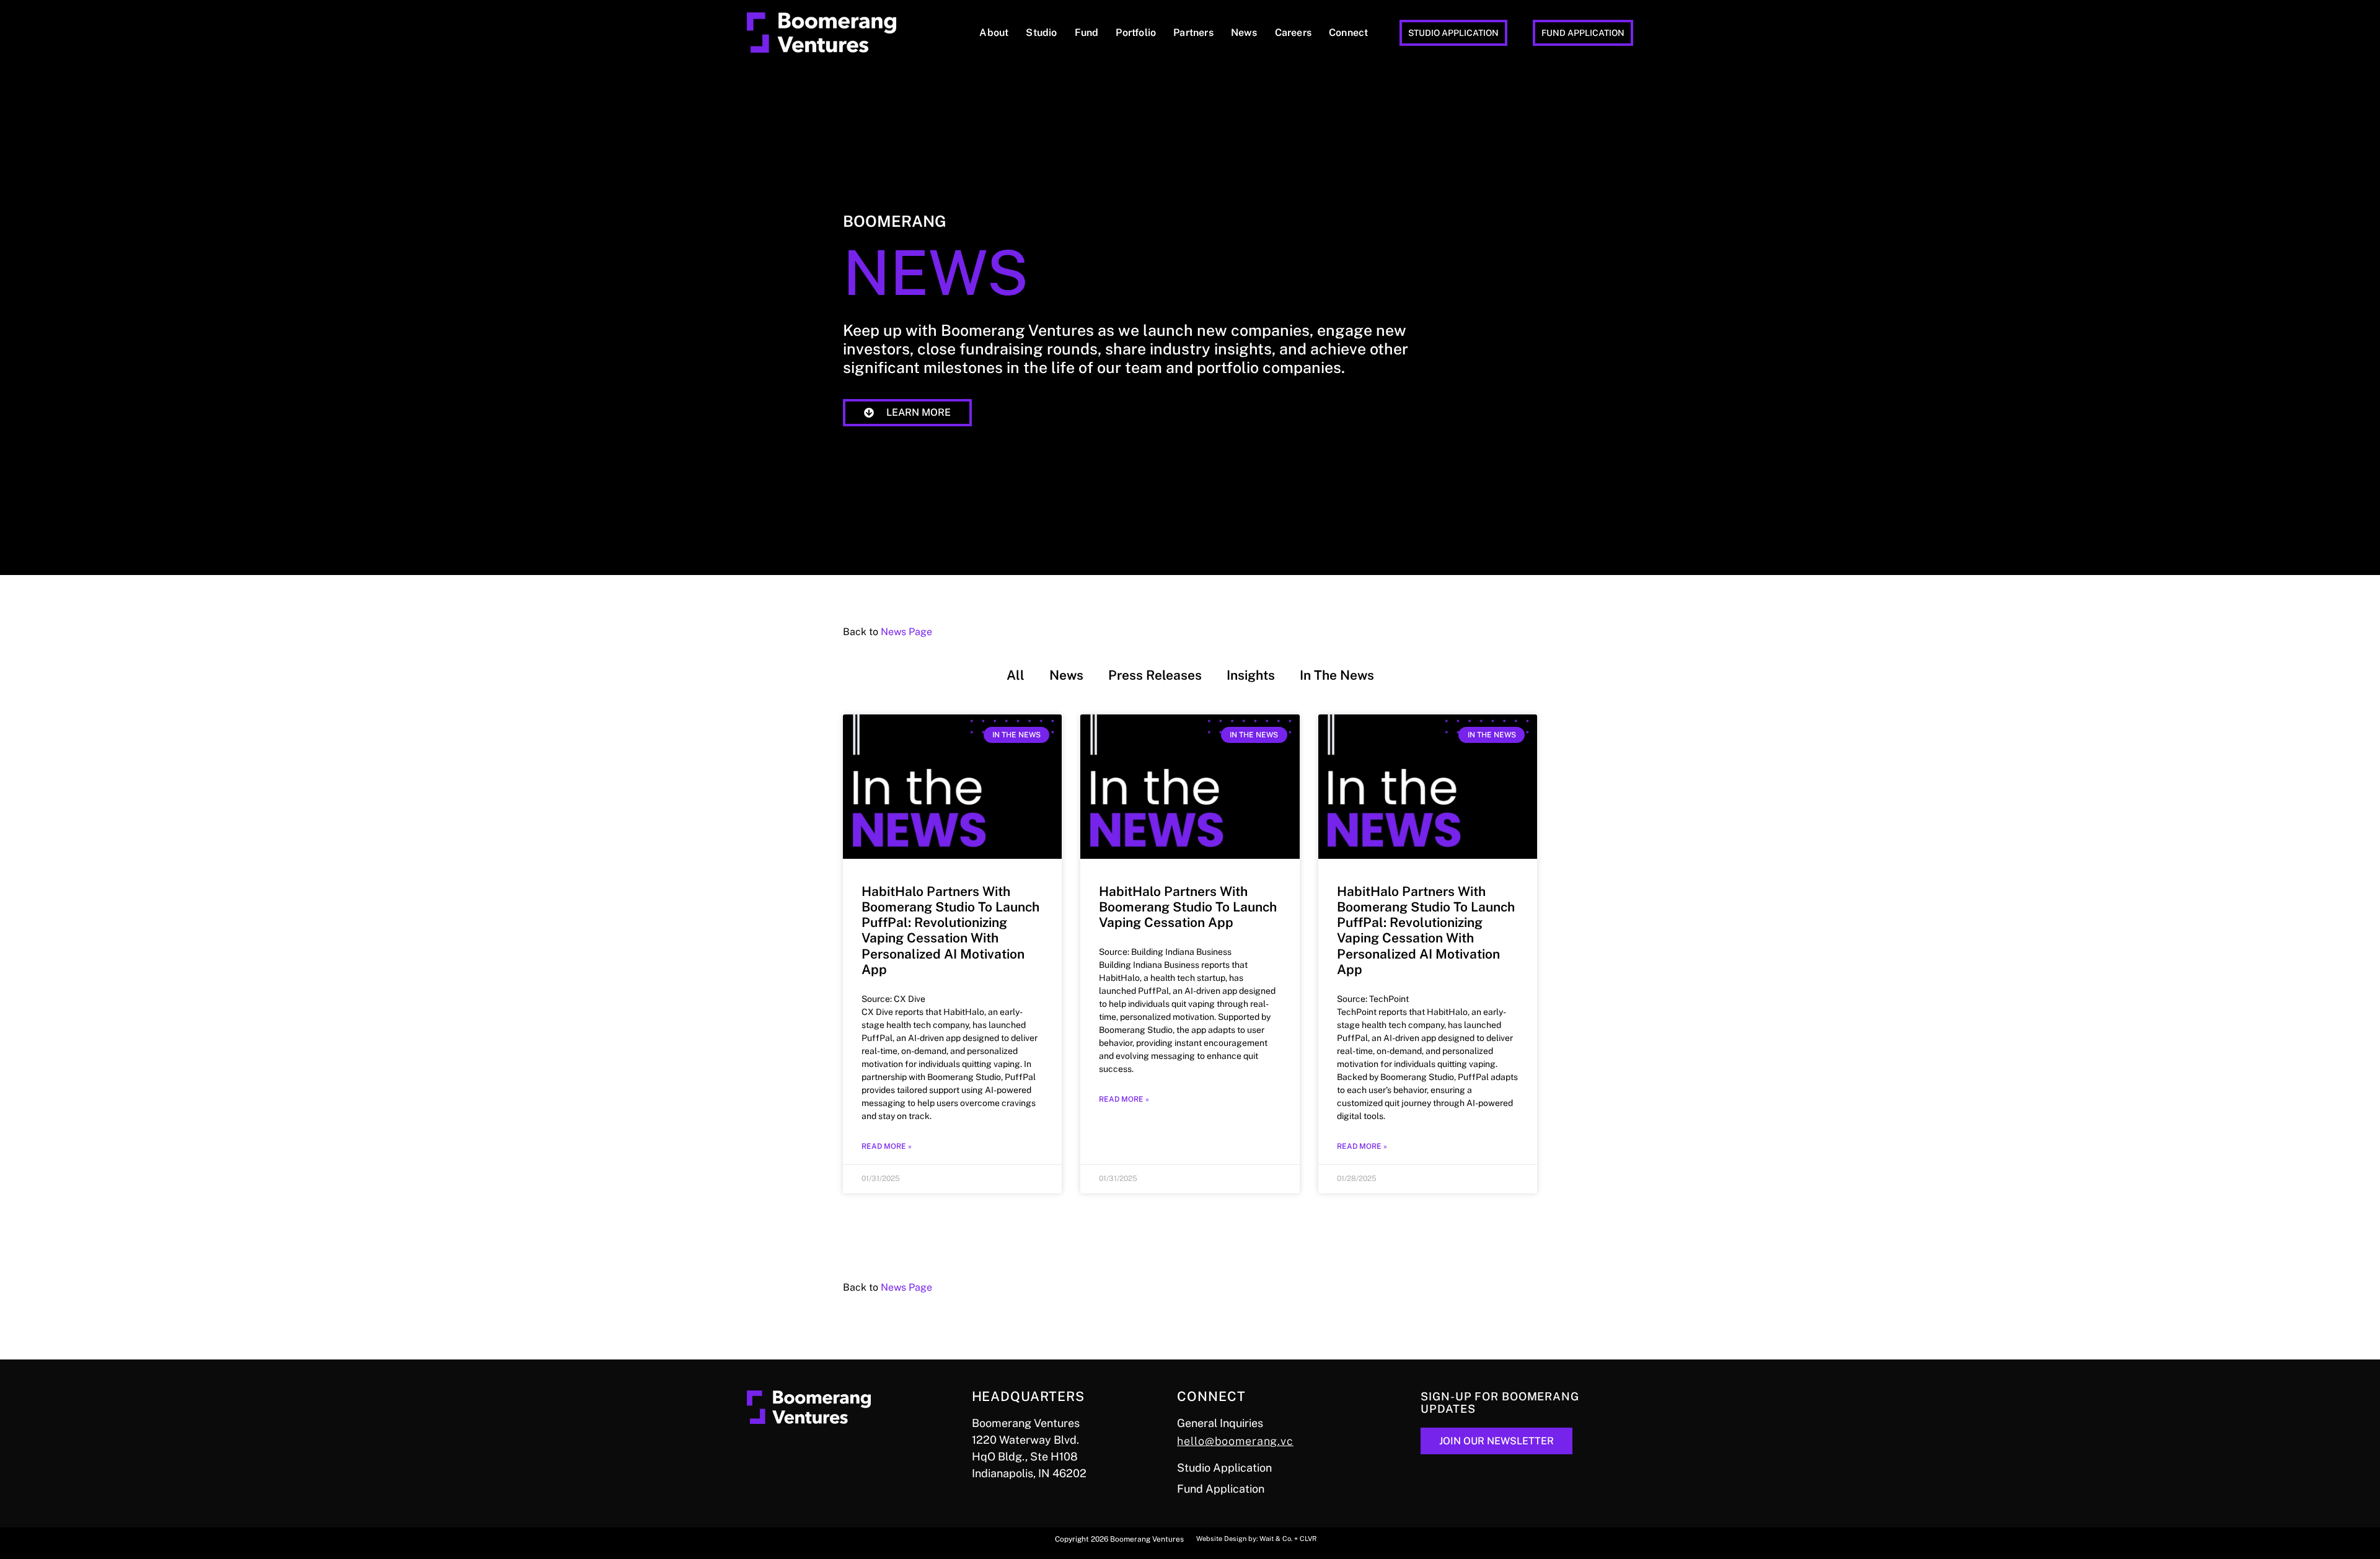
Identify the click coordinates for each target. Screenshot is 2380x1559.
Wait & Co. (1276, 1539)
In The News (1337, 675)
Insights (1251, 675)
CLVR (1308, 1539)
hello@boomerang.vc (1235, 1441)
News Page (906, 632)
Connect (1348, 33)
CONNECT (1211, 1396)
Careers (1293, 33)
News (1244, 33)
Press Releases (1155, 675)
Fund (1087, 33)
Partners (1193, 33)
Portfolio (1136, 33)
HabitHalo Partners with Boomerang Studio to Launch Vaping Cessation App (1188, 907)
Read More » (887, 1146)
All (1016, 675)
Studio (1041, 33)
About (994, 33)
